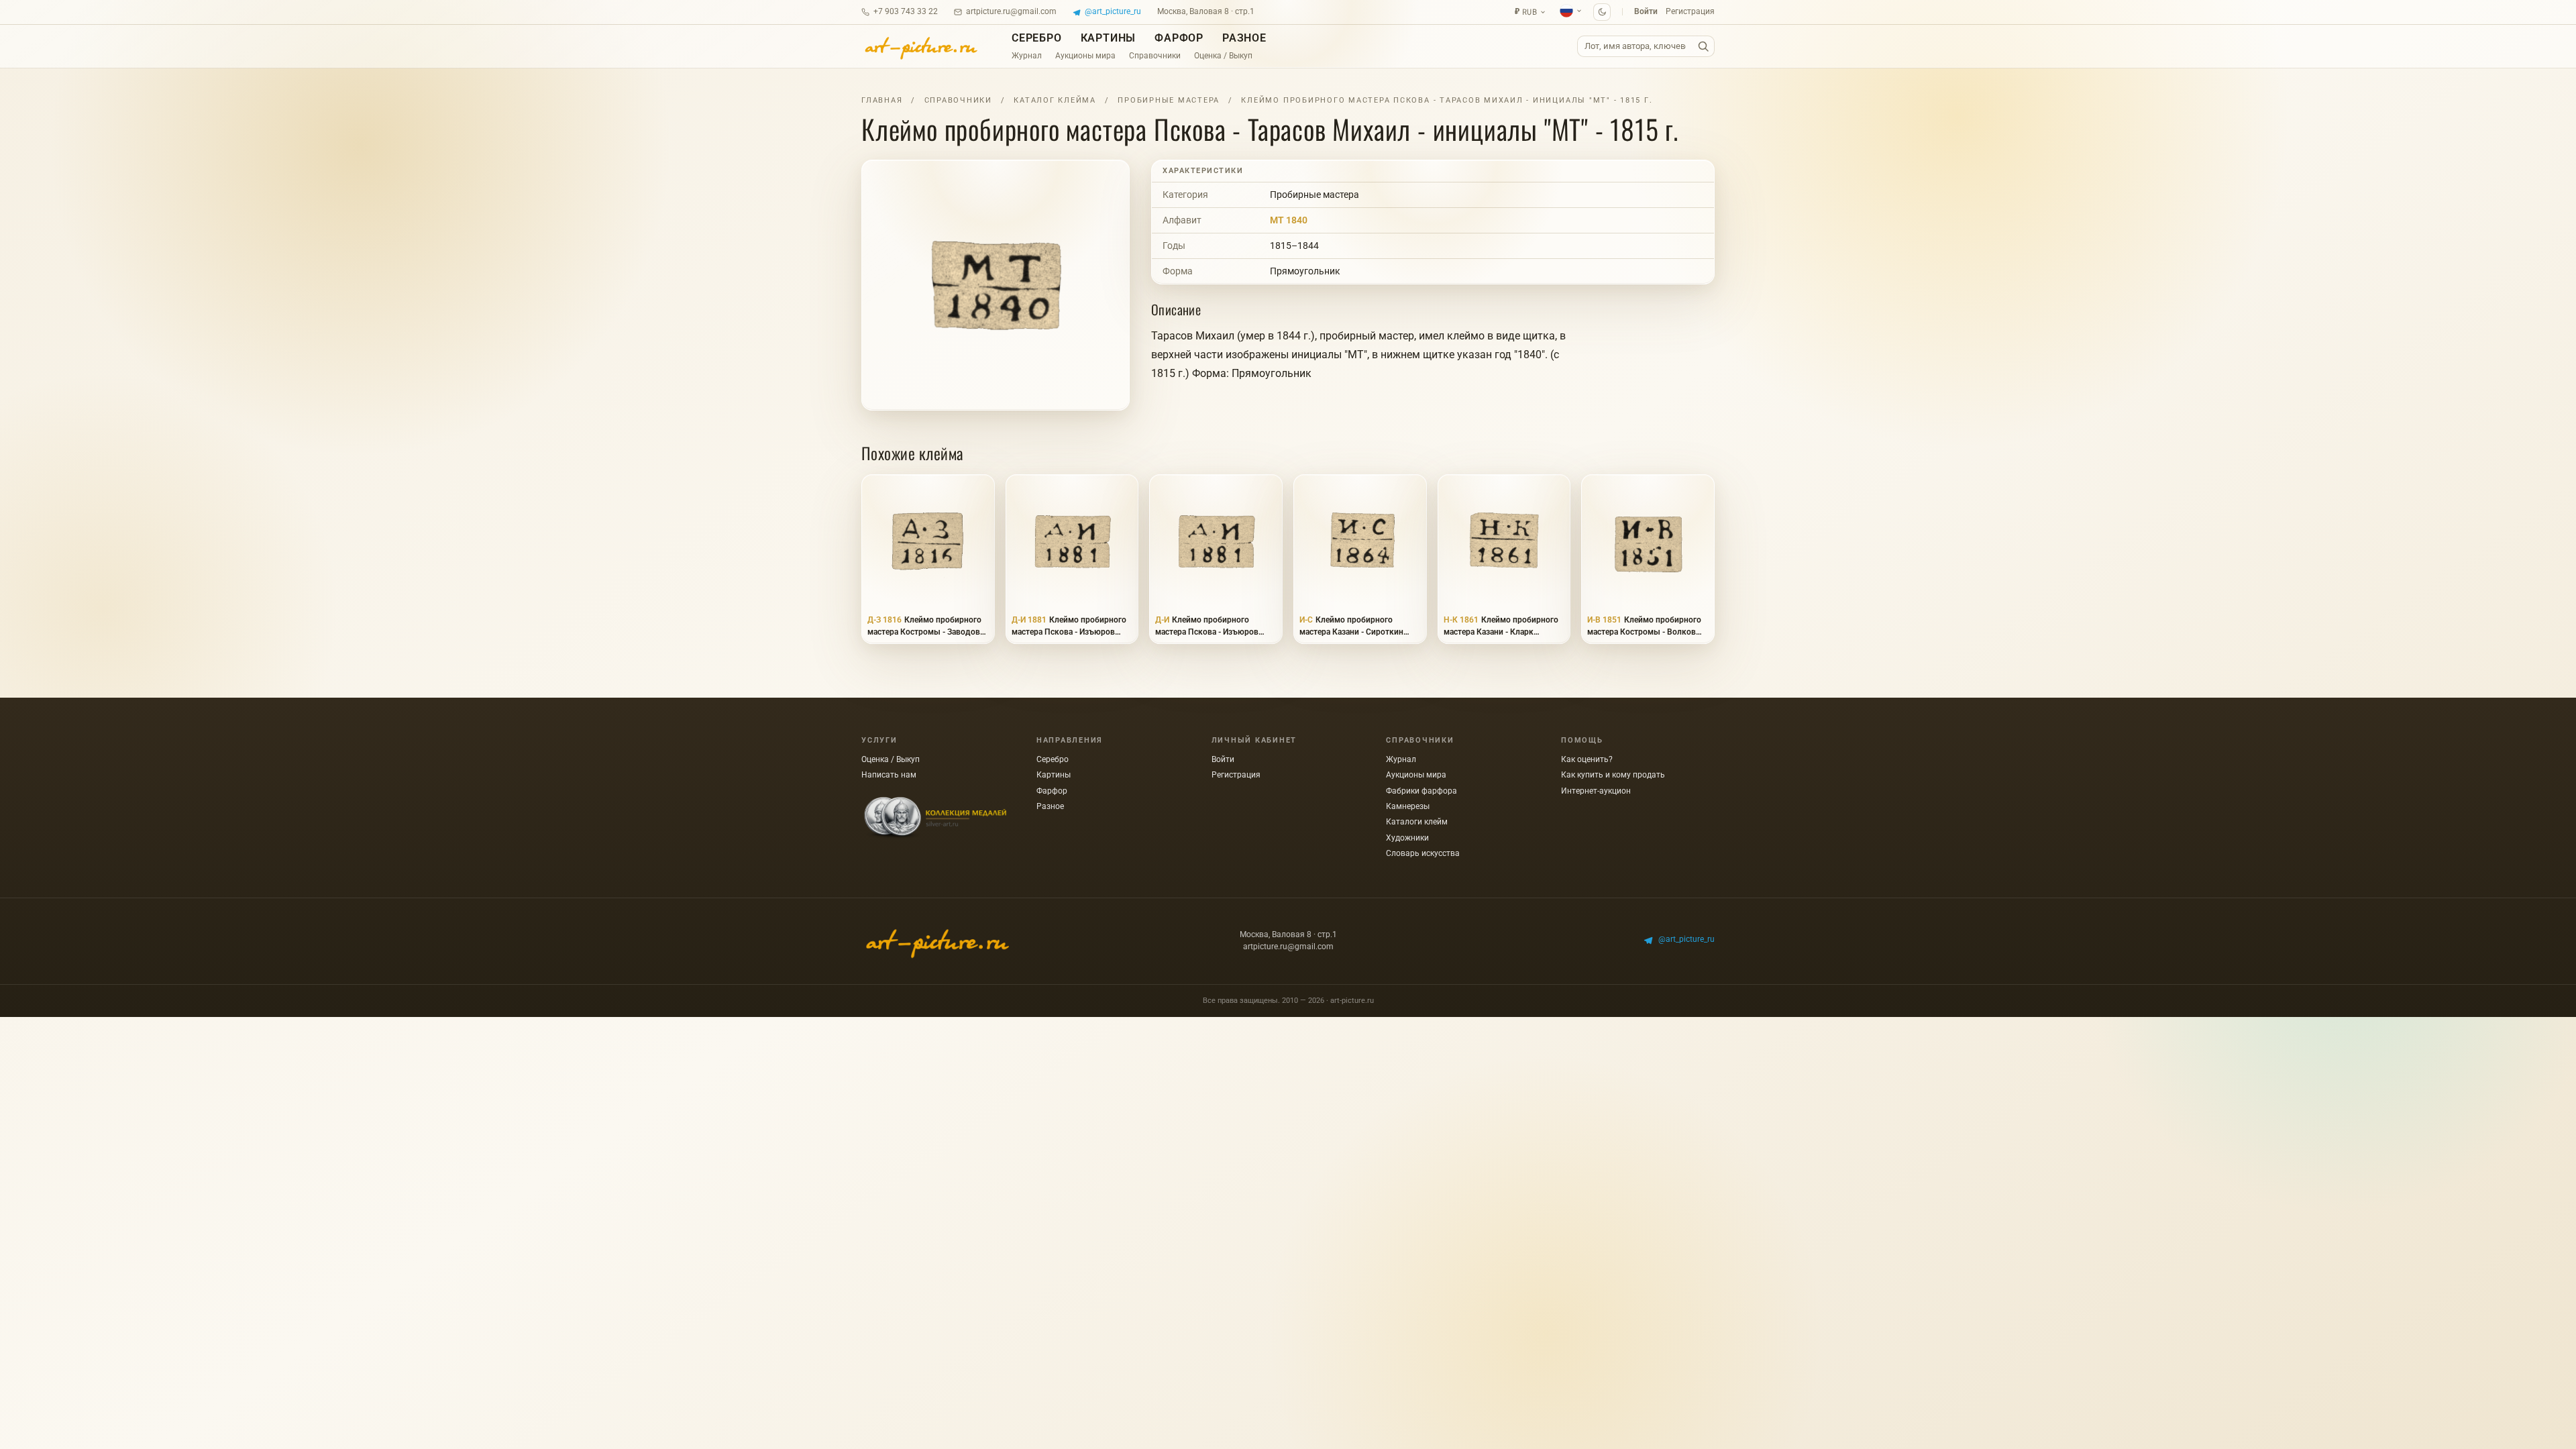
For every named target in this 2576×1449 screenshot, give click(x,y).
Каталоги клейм (1417, 822)
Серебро (1037, 38)
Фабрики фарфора (1421, 791)
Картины (1109, 38)
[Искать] (1703, 47)
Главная (882, 100)
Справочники (1155, 56)
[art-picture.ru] (920, 46)
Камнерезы (1408, 806)
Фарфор (1179, 38)
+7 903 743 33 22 (906, 11)
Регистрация (1690, 11)
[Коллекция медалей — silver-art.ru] (935, 818)
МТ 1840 (1289, 220)
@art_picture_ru (1113, 11)
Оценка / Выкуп (1223, 56)
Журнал (1027, 56)
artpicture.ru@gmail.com (1011, 11)
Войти (1646, 11)
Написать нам (889, 775)
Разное (1244, 38)
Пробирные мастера (1169, 100)
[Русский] (1571, 11)
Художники (1407, 838)
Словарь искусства (1423, 853)
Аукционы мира (1085, 56)
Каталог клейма (1055, 100)
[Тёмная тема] (1602, 12)
